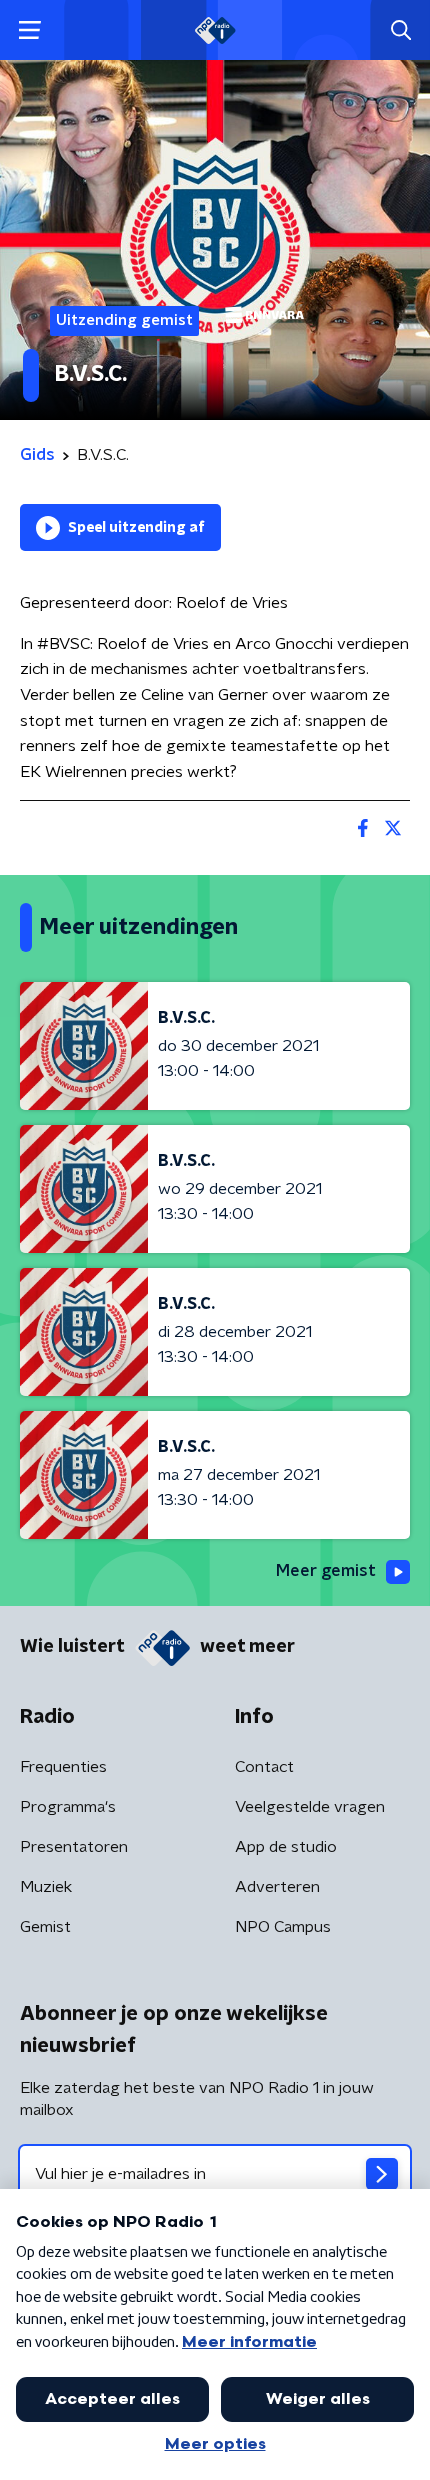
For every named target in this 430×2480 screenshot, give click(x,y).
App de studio (286, 1847)
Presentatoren (74, 1847)
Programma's (68, 1807)
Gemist (45, 1927)
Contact (264, 1767)
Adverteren (277, 1887)
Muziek (46, 1887)
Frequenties (63, 1767)
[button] (29, 30)
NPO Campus (283, 1927)
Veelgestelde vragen (310, 1807)
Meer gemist (326, 1571)
